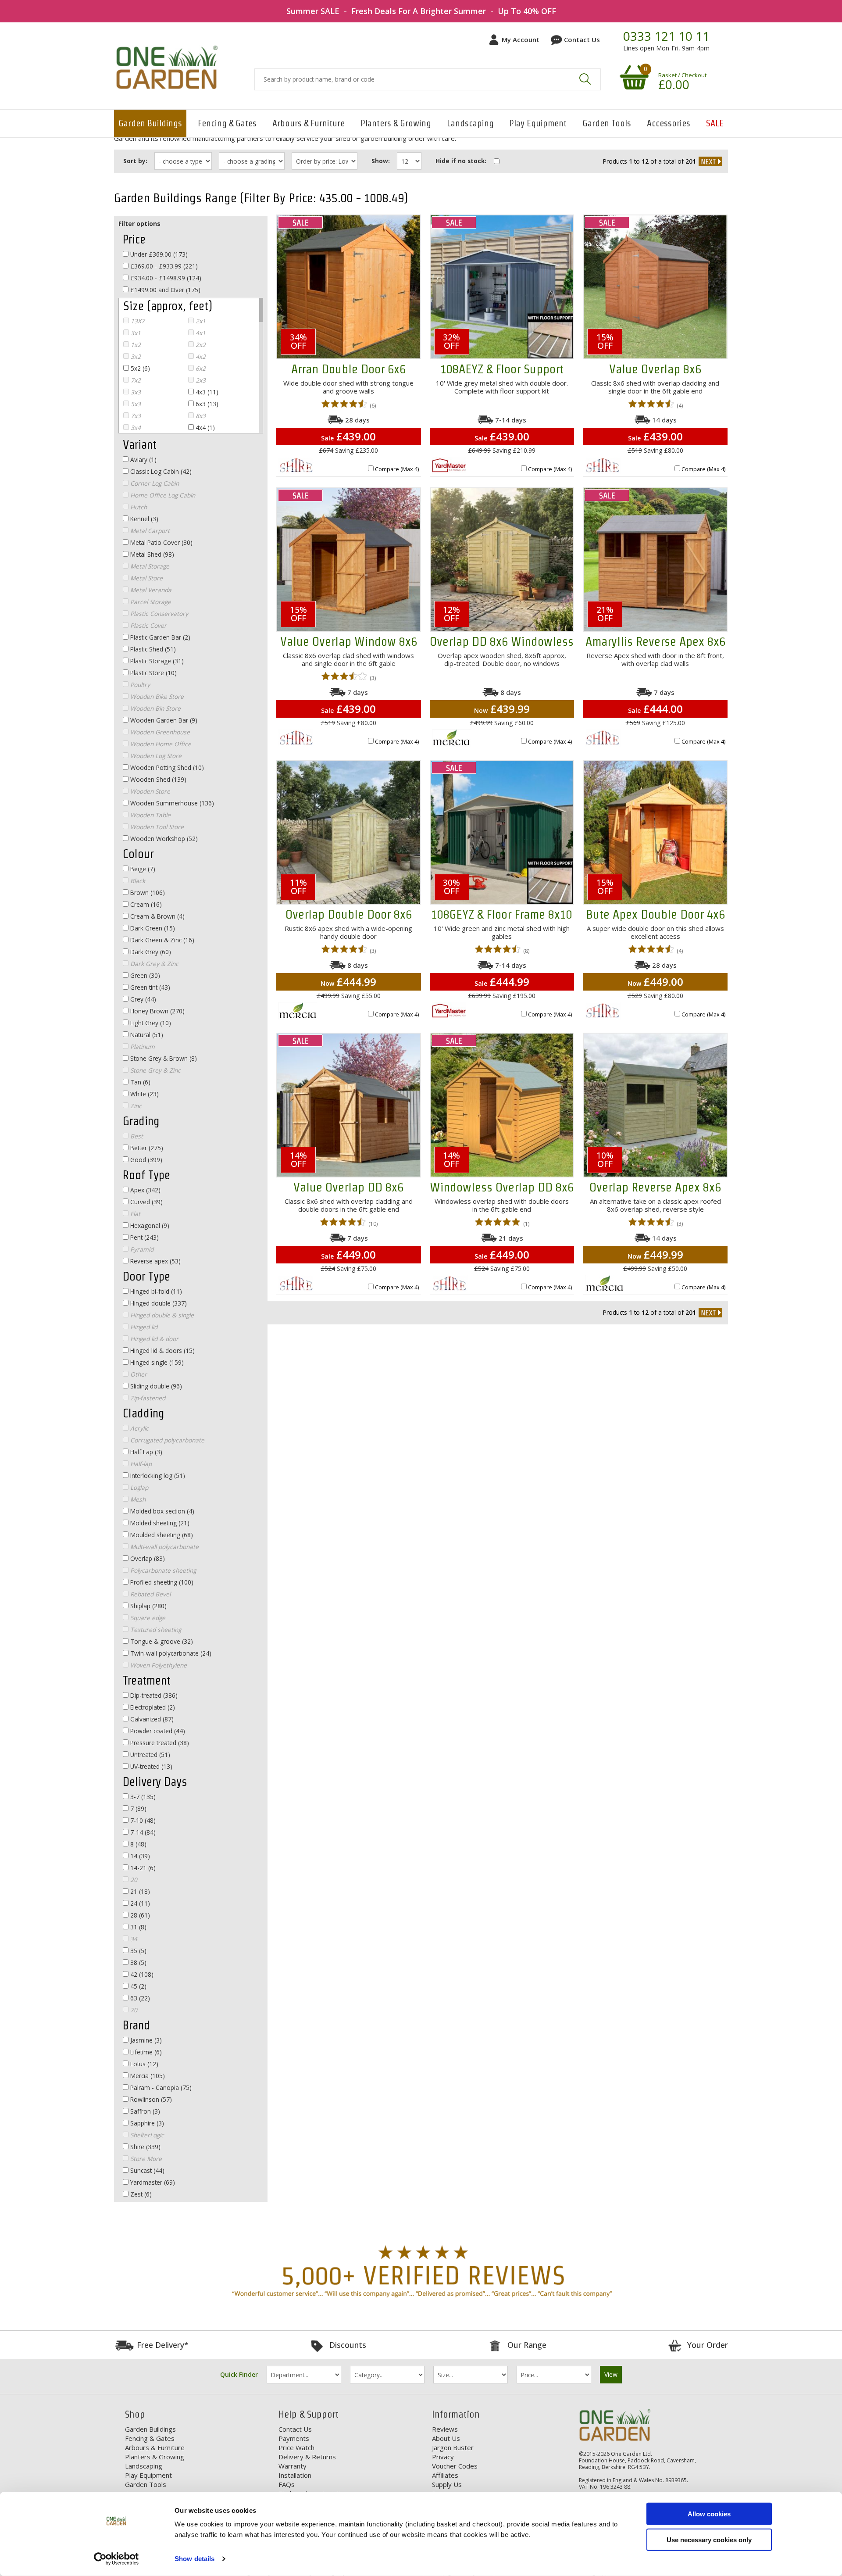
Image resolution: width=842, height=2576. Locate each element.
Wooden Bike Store (156, 696)
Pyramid (141, 1249)
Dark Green (152, 928)
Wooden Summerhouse (171, 803)
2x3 (200, 380)
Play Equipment (538, 123)
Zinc (135, 1106)
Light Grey (150, 1023)
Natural (146, 1035)
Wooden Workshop (163, 839)
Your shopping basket (633, 77)
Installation (295, 2475)
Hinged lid (143, 1327)
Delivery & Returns (307, 2457)
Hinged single (156, 1362)
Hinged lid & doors (162, 1351)
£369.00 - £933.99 (163, 266)
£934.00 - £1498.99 (165, 278)
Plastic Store (153, 673)
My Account (521, 39)
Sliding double (155, 1386)
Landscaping (470, 123)
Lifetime (145, 2052)
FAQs (287, 2484)
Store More (145, 2159)
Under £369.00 (158, 254)
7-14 (142, 1832)
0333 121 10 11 (666, 36)
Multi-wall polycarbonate (164, 1547)
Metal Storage (149, 566)
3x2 (135, 356)
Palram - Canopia (160, 2088)
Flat (134, 1214)
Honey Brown (157, 1011)
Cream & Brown (157, 916)
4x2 (200, 356)
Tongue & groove (161, 1641)
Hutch (138, 507)
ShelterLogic (146, 2135)
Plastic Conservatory (158, 614)
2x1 (200, 321)
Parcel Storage (150, 602)
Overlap (147, 1558)
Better (146, 1148)
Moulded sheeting (161, 1535)
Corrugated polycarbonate (166, 1440)
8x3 (200, 416)
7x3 (135, 416)
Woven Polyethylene (158, 1665)
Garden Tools (607, 123)
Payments (294, 2438)
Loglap (138, 1487)
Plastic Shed (152, 649)
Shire (144, 2147)
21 (139, 1891)
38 (137, 1962)
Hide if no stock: (461, 161)
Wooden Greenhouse (159, 732)
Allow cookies (709, 2514)
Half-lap (140, 1464)
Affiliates (445, 2475)
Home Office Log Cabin (162, 495)
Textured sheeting (155, 1630)
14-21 (142, 1868)
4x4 (204, 428)
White (144, 1094)
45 (137, 1986)
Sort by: (135, 161)
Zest (140, 2194)
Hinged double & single (161, 1315)
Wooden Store (149, 791)
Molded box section (161, 1511)
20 (133, 1880)
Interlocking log (157, 1476)
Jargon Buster (453, 2447)
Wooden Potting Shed (166, 767)
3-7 (142, 1797)
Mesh (137, 1499)
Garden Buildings (150, 123)
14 (139, 1856)
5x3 (135, 404)
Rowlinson (150, 2099)
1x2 (135, 345)
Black (137, 881)
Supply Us (447, 2484)
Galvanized (151, 1719)
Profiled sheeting (161, 1582)
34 (133, 1939)
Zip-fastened (147, 1398)
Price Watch (296, 2447)
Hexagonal (149, 1225)
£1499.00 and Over (164, 290)
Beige (142, 869)
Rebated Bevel (150, 1594)
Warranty (293, 2466)
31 (137, 1927)
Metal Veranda (150, 590)
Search (585, 79)
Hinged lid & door (153, 1339)
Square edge (147, 1618)
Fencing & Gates (227, 123)
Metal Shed (151, 554)
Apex (144, 1190)
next (710, 161)
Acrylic (139, 1428)
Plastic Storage (156, 661)
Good (145, 1160)
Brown (147, 893)
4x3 (206, 392)
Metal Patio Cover (161, 542)
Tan (139, 1082)
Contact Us (582, 39)
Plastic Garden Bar (159, 637)
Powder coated (157, 1731)
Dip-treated (153, 1695)
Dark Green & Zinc (161, 940)
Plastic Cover (148, 625)
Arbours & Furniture (309, 123)
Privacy (443, 2457)
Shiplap (148, 1606)
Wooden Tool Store (156, 827)
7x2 (135, 380)
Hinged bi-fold (155, 1291)
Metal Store (146, 578)
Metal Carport (149, 531)
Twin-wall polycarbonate (170, 1653)
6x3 (206, 404)
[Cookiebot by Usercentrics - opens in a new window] (116, 2559)
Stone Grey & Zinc (155, 1070)
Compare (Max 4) (397, 469)
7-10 (142, 1820)
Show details (194, 2559)
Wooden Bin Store (155, 708)
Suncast (146, 2170)
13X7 (137, 321)
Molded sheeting (159, 1523)
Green (144, 975)
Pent (144, 1237)
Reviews (445, 2429)
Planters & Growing (396, 123)
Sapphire (146, 2123)
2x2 (200, 345)
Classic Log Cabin (160, 471)
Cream (145, 904)
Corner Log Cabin (154, 483)
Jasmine (145, 2040)
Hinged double (158, 1303)
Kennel (143, 519)
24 (139, 1903)
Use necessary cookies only (709, 2539)
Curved (146, 1202)
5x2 (139, 368)
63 (139, 1998)
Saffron (144, 2111)
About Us (446, 2438)
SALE (715, 123)
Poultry (139, 685)
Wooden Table (150, 815)
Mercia (147, 2076)
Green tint (149, 987)
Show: (381, 161)
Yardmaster (152, 2182)
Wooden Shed (157, 779)
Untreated (149, 1755)
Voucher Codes (455, 2466)
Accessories (669, 123)
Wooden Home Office (160, 744)
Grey (142, 999)
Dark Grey (150, 952)
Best (136, 1136)
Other (138, 1374)
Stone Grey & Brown (163, 1058)
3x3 (135, 392)
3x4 (135, 428)
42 (141, 1974)
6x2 (200, 368)
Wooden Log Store (155, 756)
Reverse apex (155, 1261)
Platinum (142, 1046)
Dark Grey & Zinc (153, 964)
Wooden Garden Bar (163, 720)
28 (139, 1915)
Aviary (143, 460)
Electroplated (152, 1707)
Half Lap (145, 1452)
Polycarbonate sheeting (162, 1570)
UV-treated (150, 1766)
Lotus (143, 2064)
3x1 (135, 333)
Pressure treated (159, 1743)
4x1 (200, 333)
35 (137, 1951)
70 (133, 2010)
